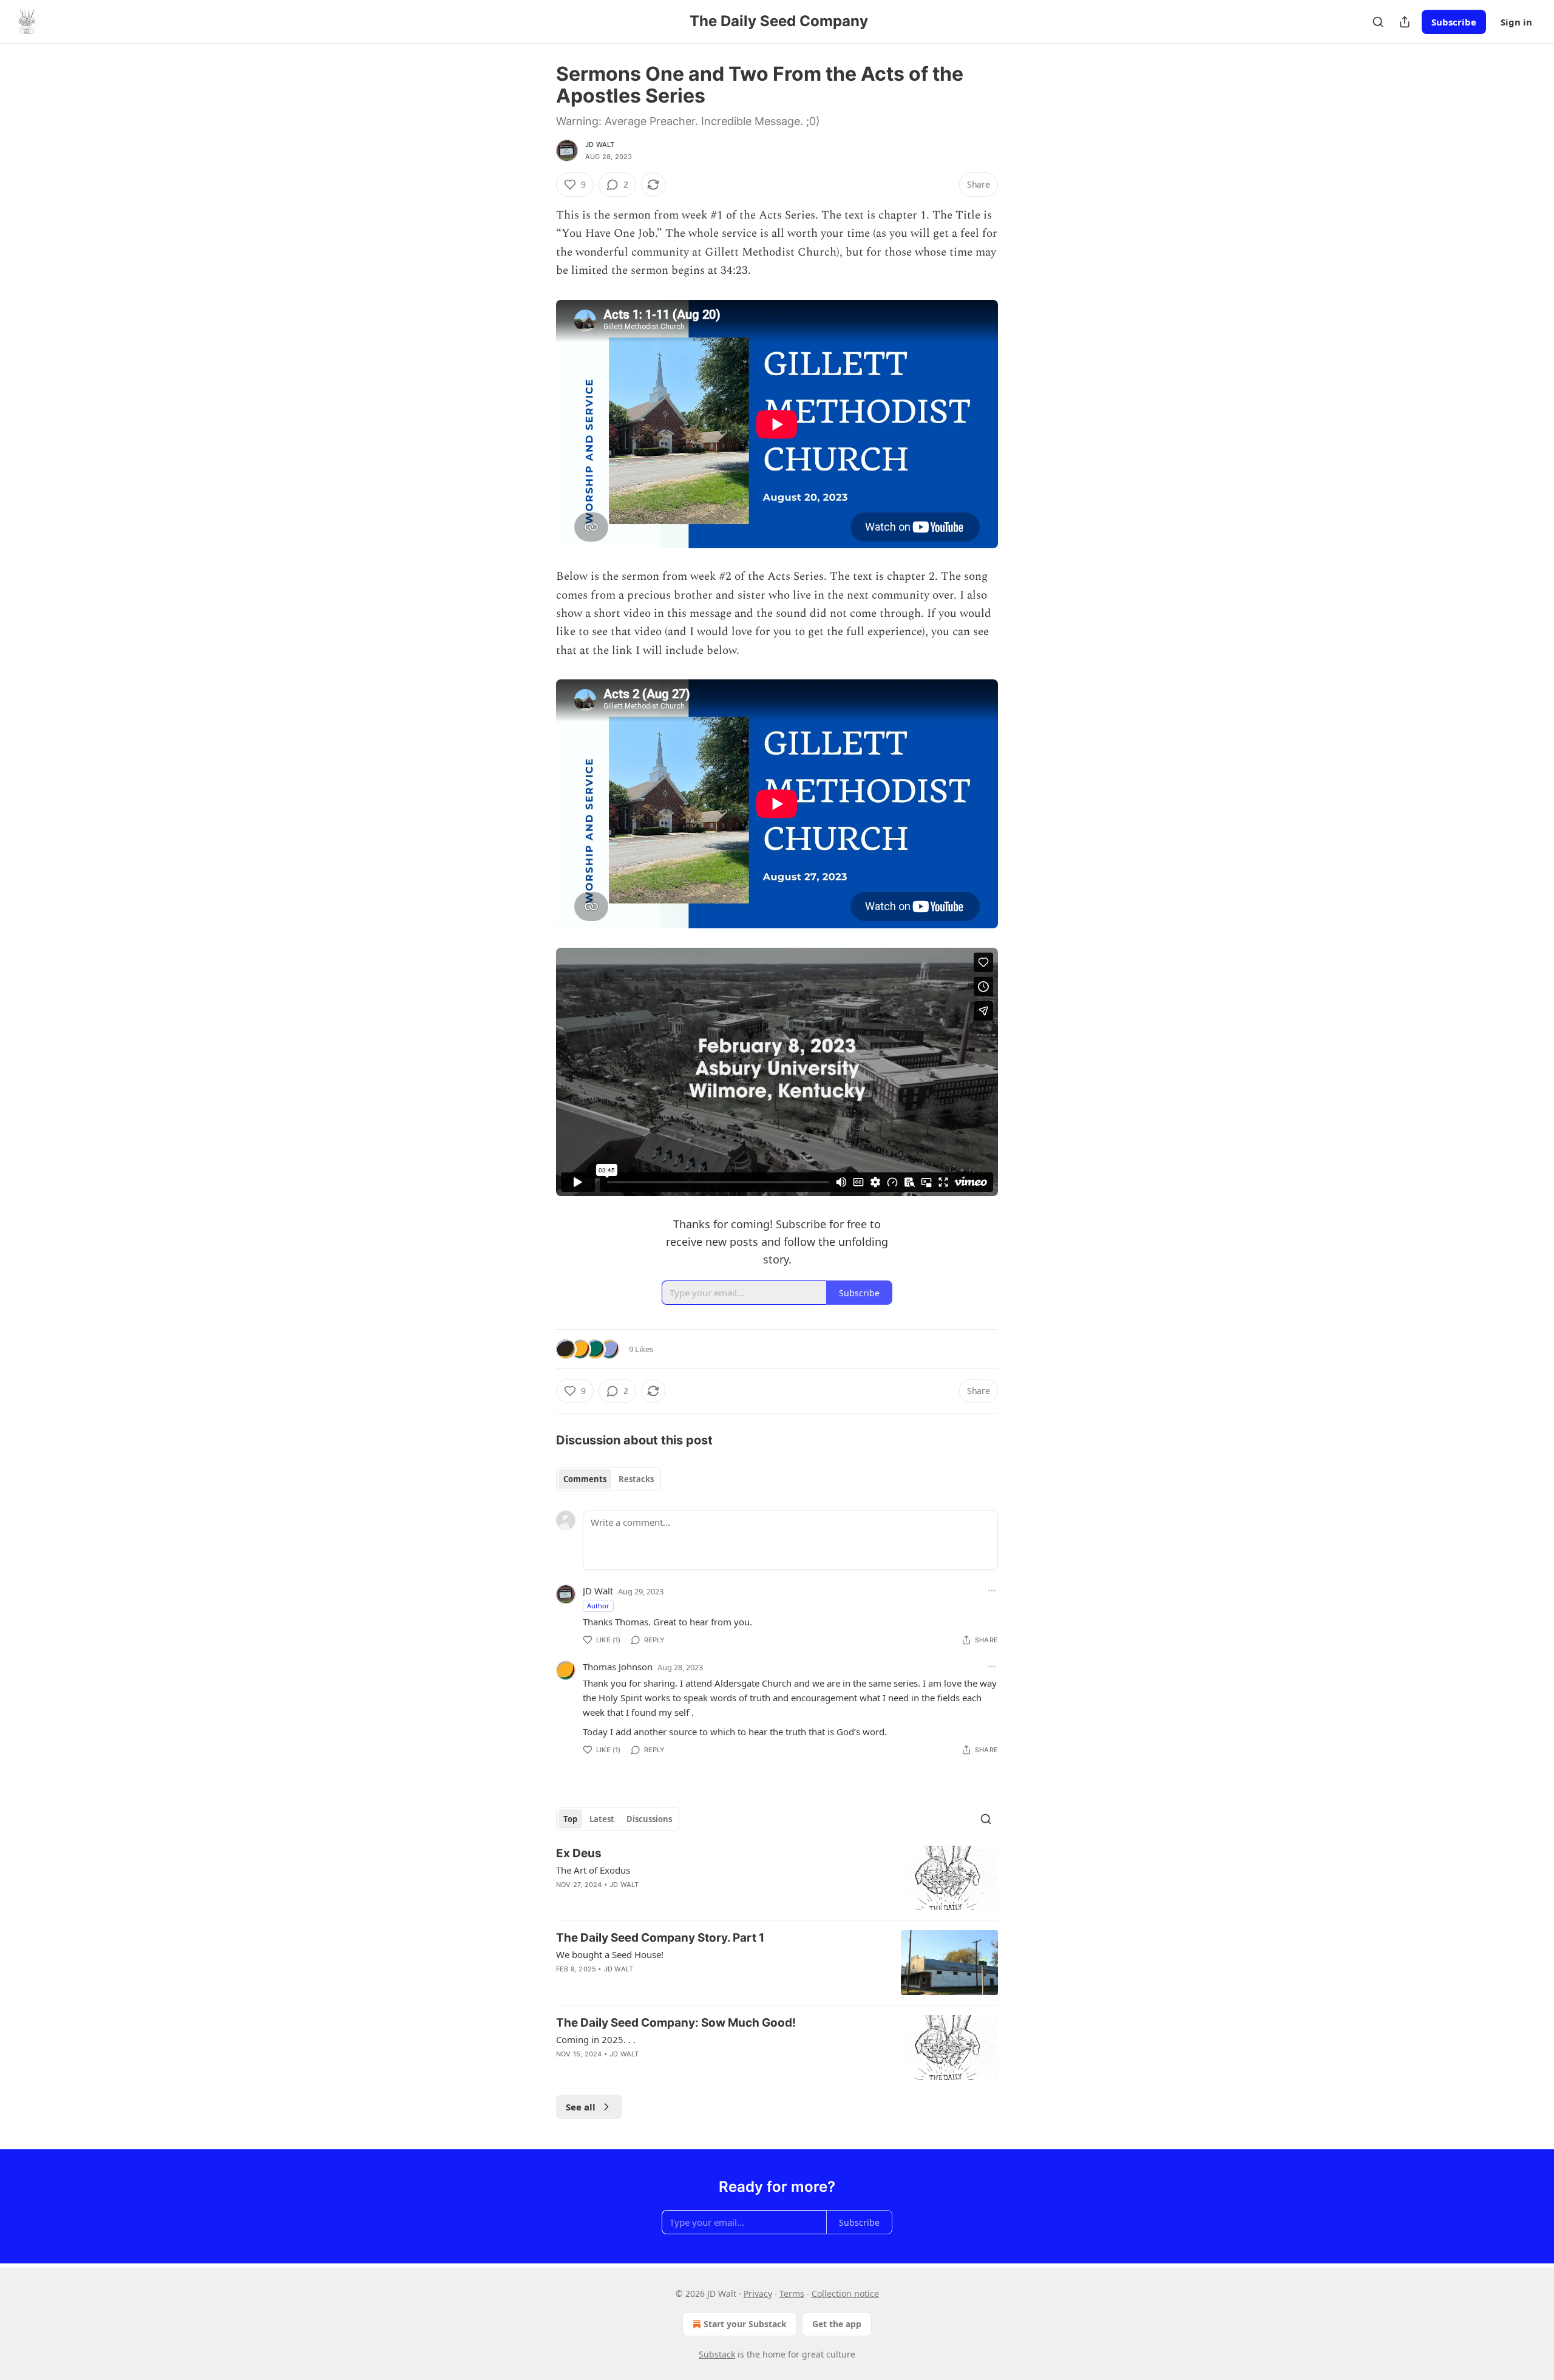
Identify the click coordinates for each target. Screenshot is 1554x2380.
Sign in (1516, 22)
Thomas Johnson (618, 1667)
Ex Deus (579, 1853)
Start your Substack (745, 2324)
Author (598, 1606)
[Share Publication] (1405, 22)
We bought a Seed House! (610, 1954)
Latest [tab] (602, 1819)
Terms (792, 2293)
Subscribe (1454, 22)
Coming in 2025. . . (596, 2039)
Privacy (758, 2293)
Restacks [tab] (636, 1479)
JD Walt (600, 144)
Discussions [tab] (649, 1819)
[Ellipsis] (992, 1591)
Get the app (837, 2324)
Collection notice (845, 2293)
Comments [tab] (585, 1479)
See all (581, 2107)
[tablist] (609, 1479)
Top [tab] (570, 1819)
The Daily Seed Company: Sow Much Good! (676, 2023)
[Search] (1378, 22)
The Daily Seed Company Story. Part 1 (660, 1938)
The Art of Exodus (593, 1870)
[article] (777, 1878)
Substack (717, 2354)
